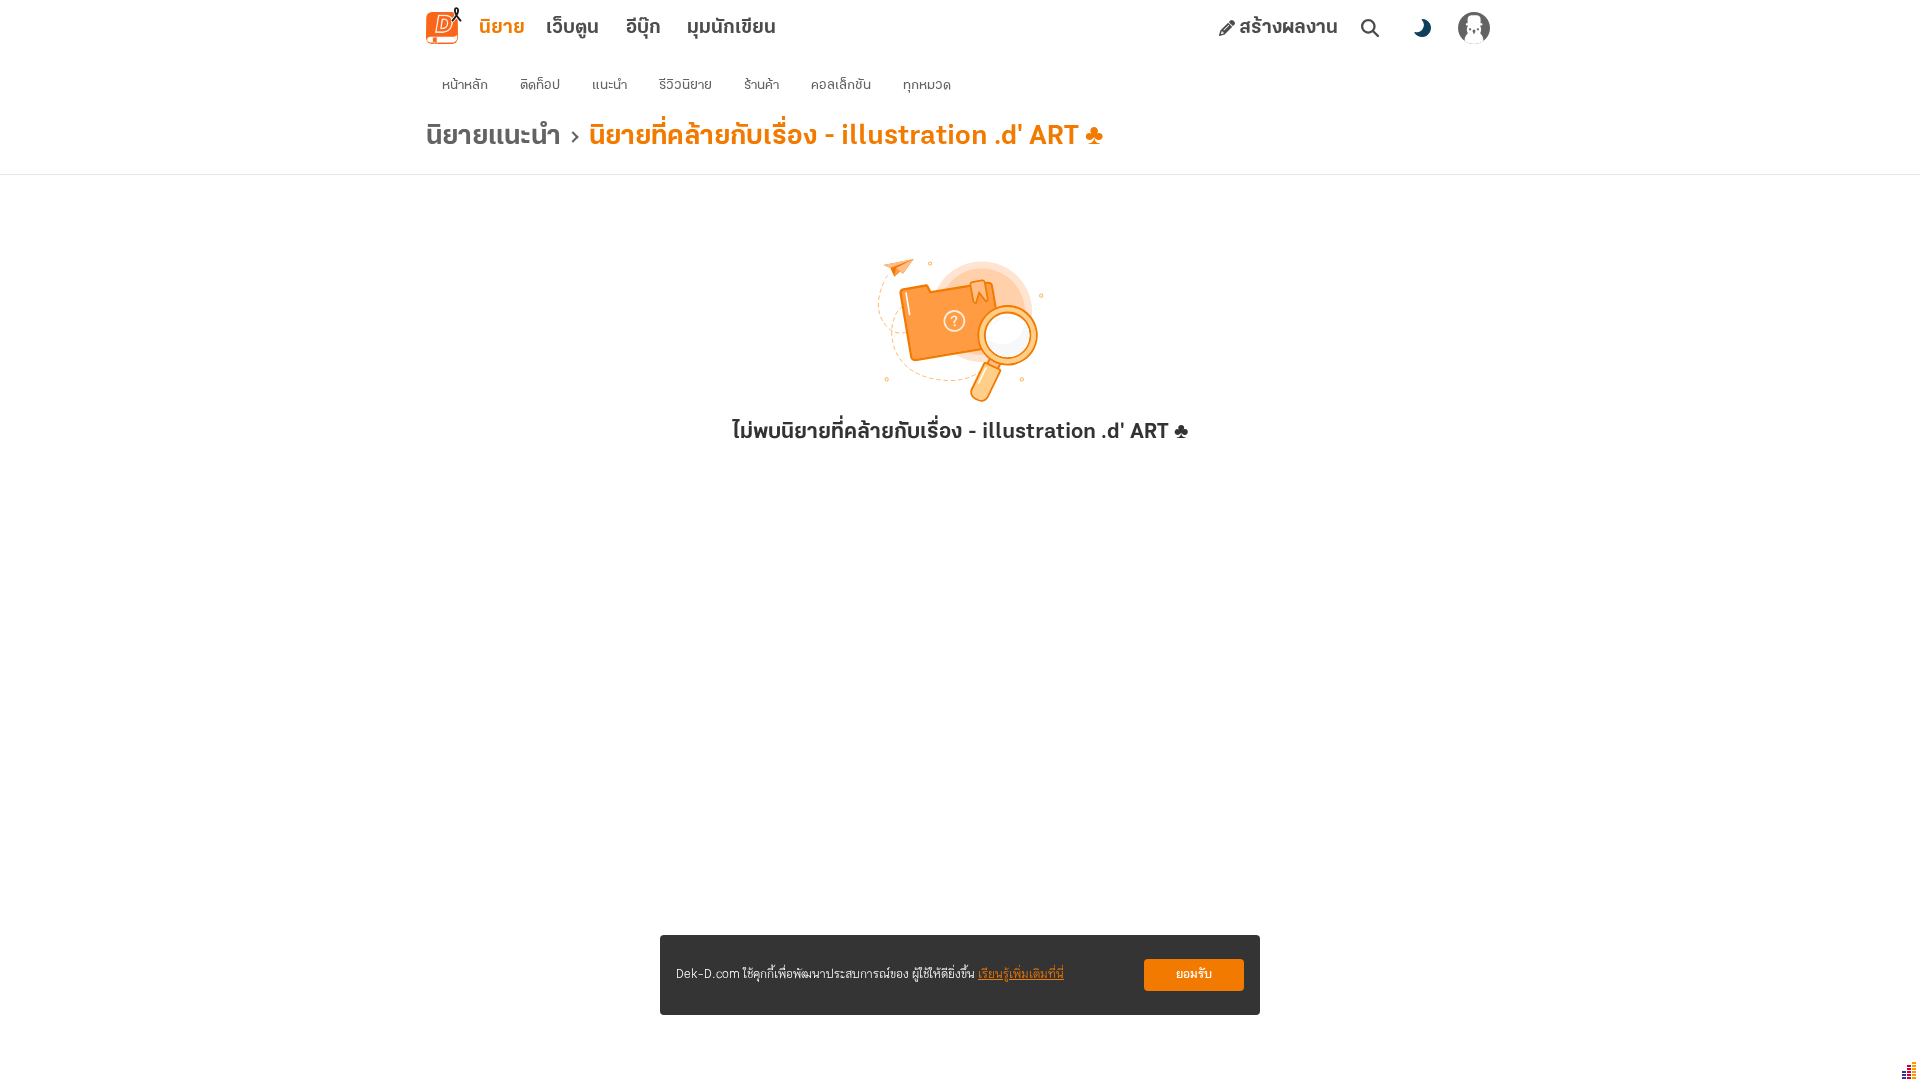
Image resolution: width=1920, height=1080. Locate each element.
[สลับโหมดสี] (1422, 28)
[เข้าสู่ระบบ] (1474, 28)
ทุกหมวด (927, 85)
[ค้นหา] (1370, 28)
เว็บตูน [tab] (572, 28)
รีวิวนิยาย (685, 85)
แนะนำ (609, 85)
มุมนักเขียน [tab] (731, 28)
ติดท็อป (540, 85)
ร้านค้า (761, 85)
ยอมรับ (1194, 974)
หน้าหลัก (465, 85)
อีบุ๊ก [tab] (643, 28)
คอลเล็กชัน (841, 85)
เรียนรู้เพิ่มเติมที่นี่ (1021, 974)
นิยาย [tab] (502, 28)
